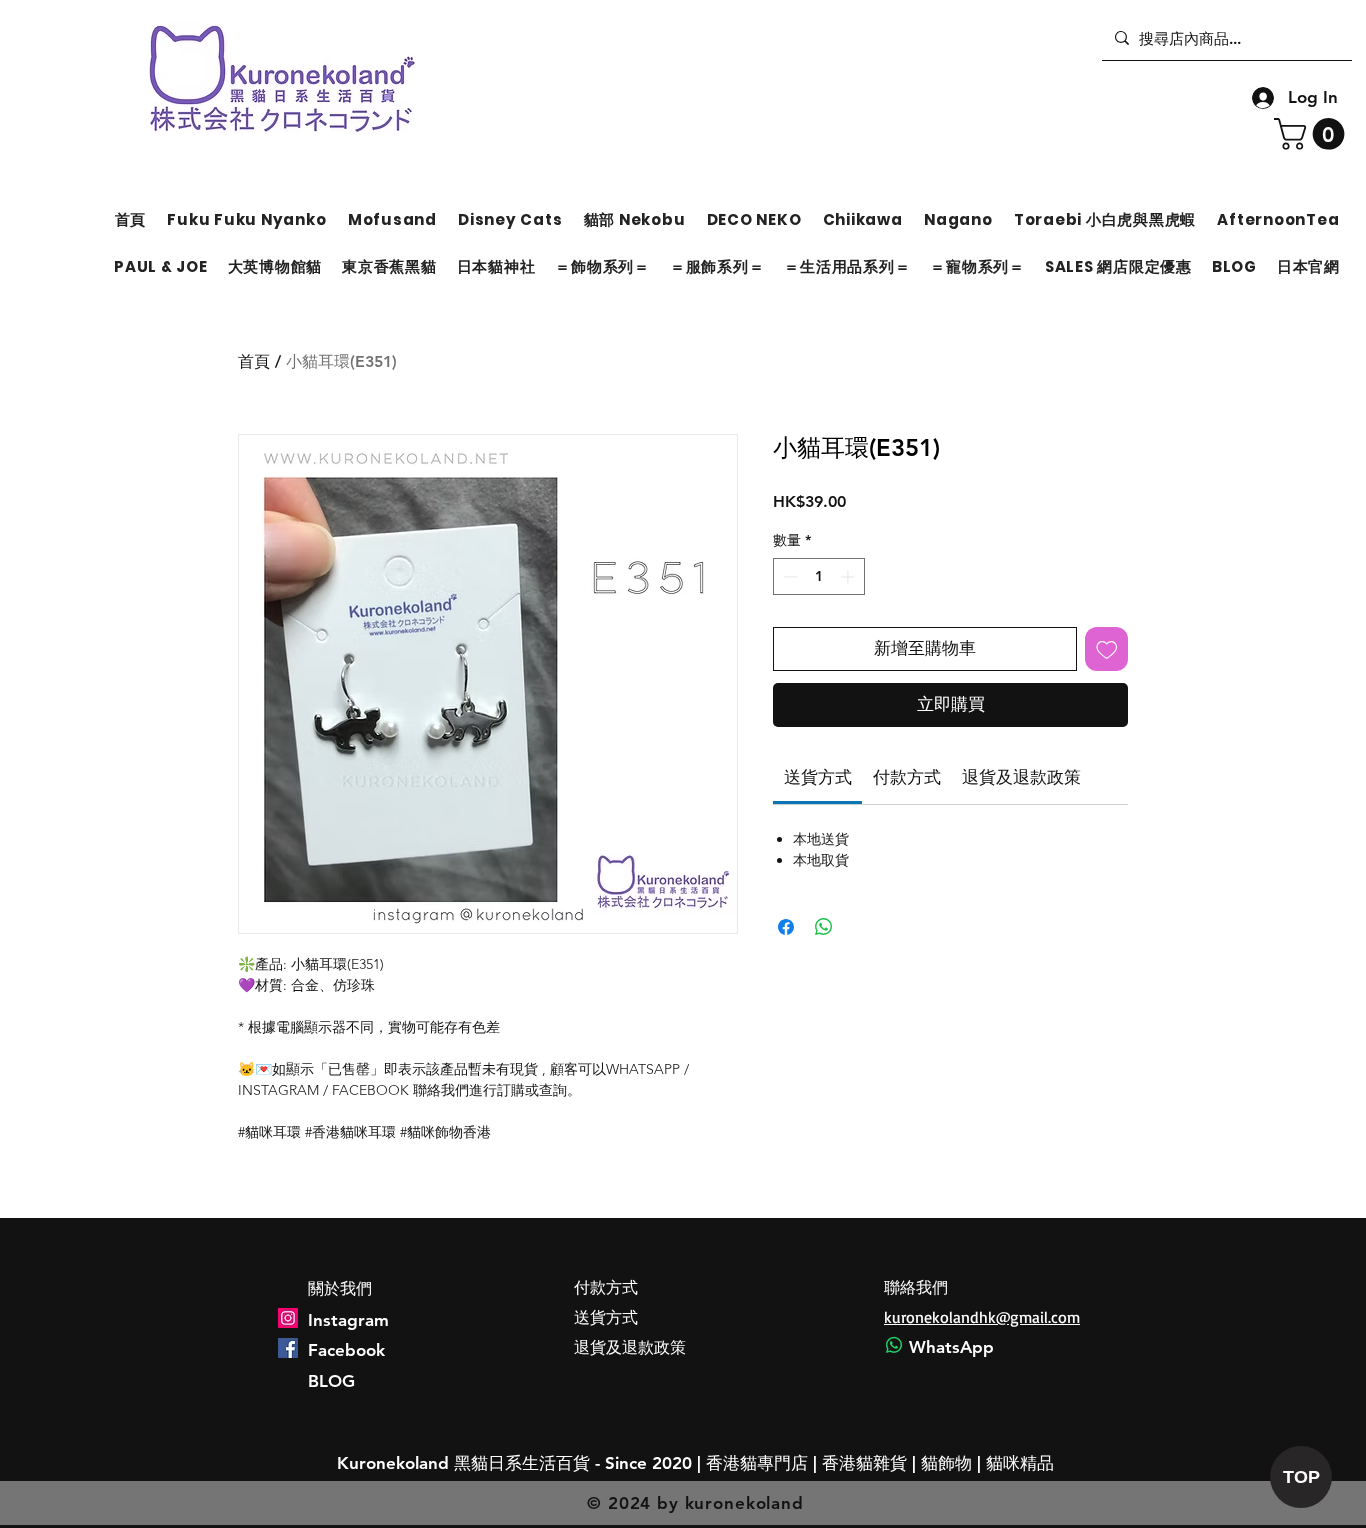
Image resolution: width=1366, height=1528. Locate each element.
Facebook (346, 1350)
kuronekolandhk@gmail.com (982, 1317)
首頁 (254, 361)
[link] (818, 777)
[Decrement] (788, 576)
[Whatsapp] (894, 1345)
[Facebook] (288, 1348)
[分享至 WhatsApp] (824, 927)
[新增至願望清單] (1107, 649)
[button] (1313, 134)
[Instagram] (288, 1318)
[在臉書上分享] (786, 927)
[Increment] (849, 576)
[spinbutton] (819, 576)
